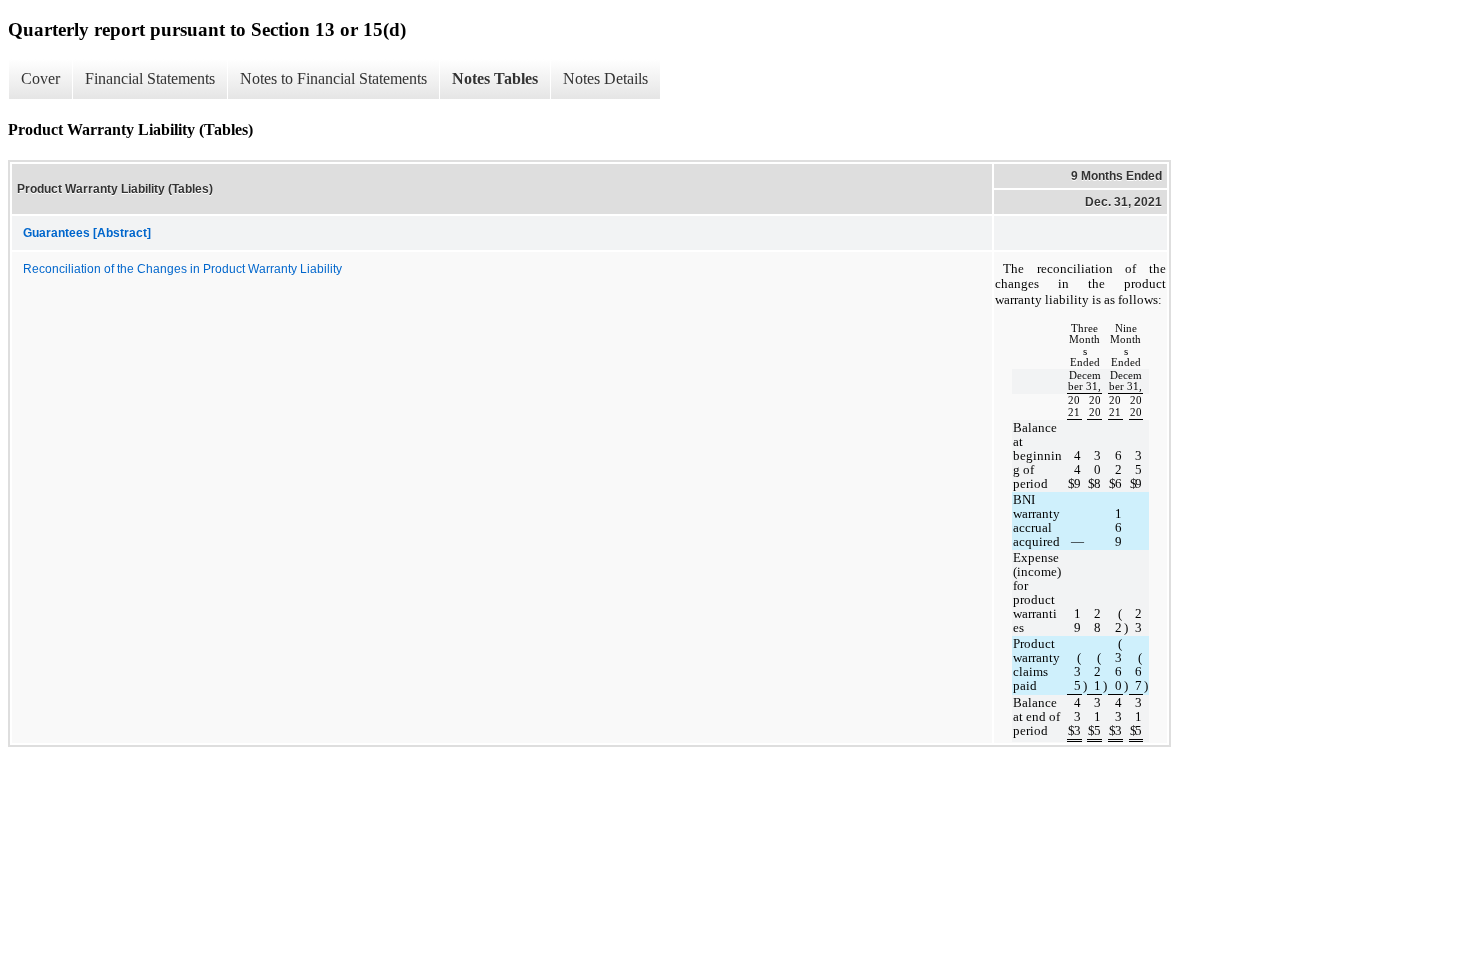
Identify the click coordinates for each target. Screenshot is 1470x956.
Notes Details (605, 78)
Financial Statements (150, 78)
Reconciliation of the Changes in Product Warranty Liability (182, 269)
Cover (40, 78)
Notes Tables (495, 78)
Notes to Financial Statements (333, 78)
